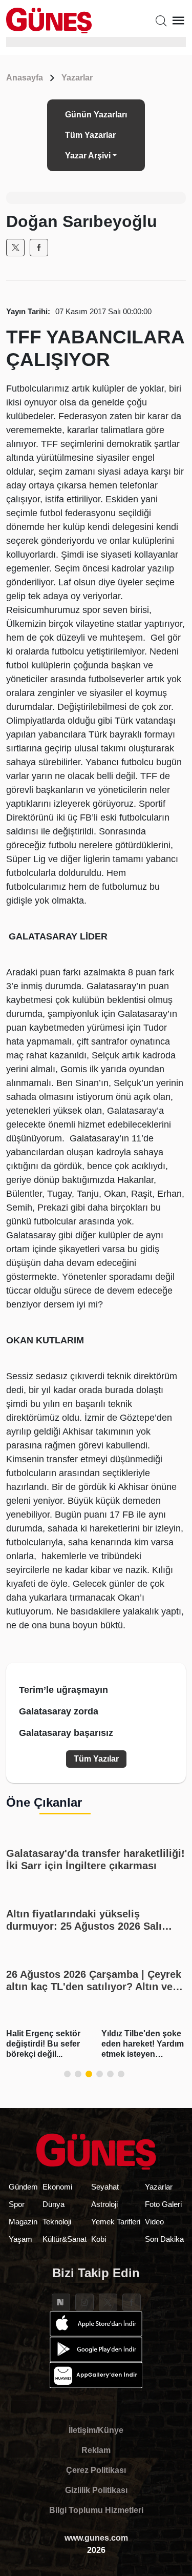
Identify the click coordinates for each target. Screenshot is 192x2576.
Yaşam (20, 2239)
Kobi (99, 2239)
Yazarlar (77, 78)
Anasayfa (25, 78)
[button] (67, 2074)
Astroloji (104, 2204)
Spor (17, 2204)
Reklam (96, 2450)
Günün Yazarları (96, 115)
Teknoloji (57, 2222)
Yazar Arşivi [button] (88, 156)
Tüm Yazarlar (90, 135)
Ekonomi (57, 2187)
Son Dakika (164, 2239)
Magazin (23, 2222)
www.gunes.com (96, 2538)
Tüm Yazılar (96, 1759)
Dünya (54, 2204)
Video (154, 2222)
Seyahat (105, 2187)
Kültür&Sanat (65, 2239)
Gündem (23, 2187)
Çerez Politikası (96, 2470)
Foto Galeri (163, 2204)
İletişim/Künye (96, 2430)
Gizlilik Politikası (96, 2490)
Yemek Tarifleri (116, 2222)
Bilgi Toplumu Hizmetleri (96, 2510)
